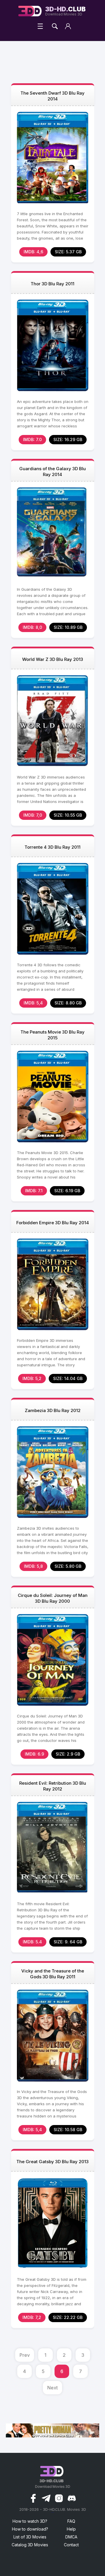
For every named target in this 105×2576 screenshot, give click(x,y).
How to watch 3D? (30, 2521)
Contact (71, 2545)
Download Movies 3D (65, 11)
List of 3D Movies (30, 2537)
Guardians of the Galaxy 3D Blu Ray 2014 (52, 471)
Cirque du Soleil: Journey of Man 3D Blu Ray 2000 (53, 1598)
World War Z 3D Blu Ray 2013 (53, 659)
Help (71, 2529)
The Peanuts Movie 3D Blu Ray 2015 (52, 1035)
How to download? (30, 2529)
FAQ (71, 2521)
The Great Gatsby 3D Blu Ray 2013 (52, 2162)
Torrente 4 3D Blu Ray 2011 (52, 847)
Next (52, 2388)
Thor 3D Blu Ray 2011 (52, 284)
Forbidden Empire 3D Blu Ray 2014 (53, 1223)
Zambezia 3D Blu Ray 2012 (53, 1410)
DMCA (71, 2537)
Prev (25, 2355)
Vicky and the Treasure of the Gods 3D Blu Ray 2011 (53, 1974)
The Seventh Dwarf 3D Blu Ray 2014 (52, 96)
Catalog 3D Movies (30, 2545)
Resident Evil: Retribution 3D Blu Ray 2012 (53, 1786)
